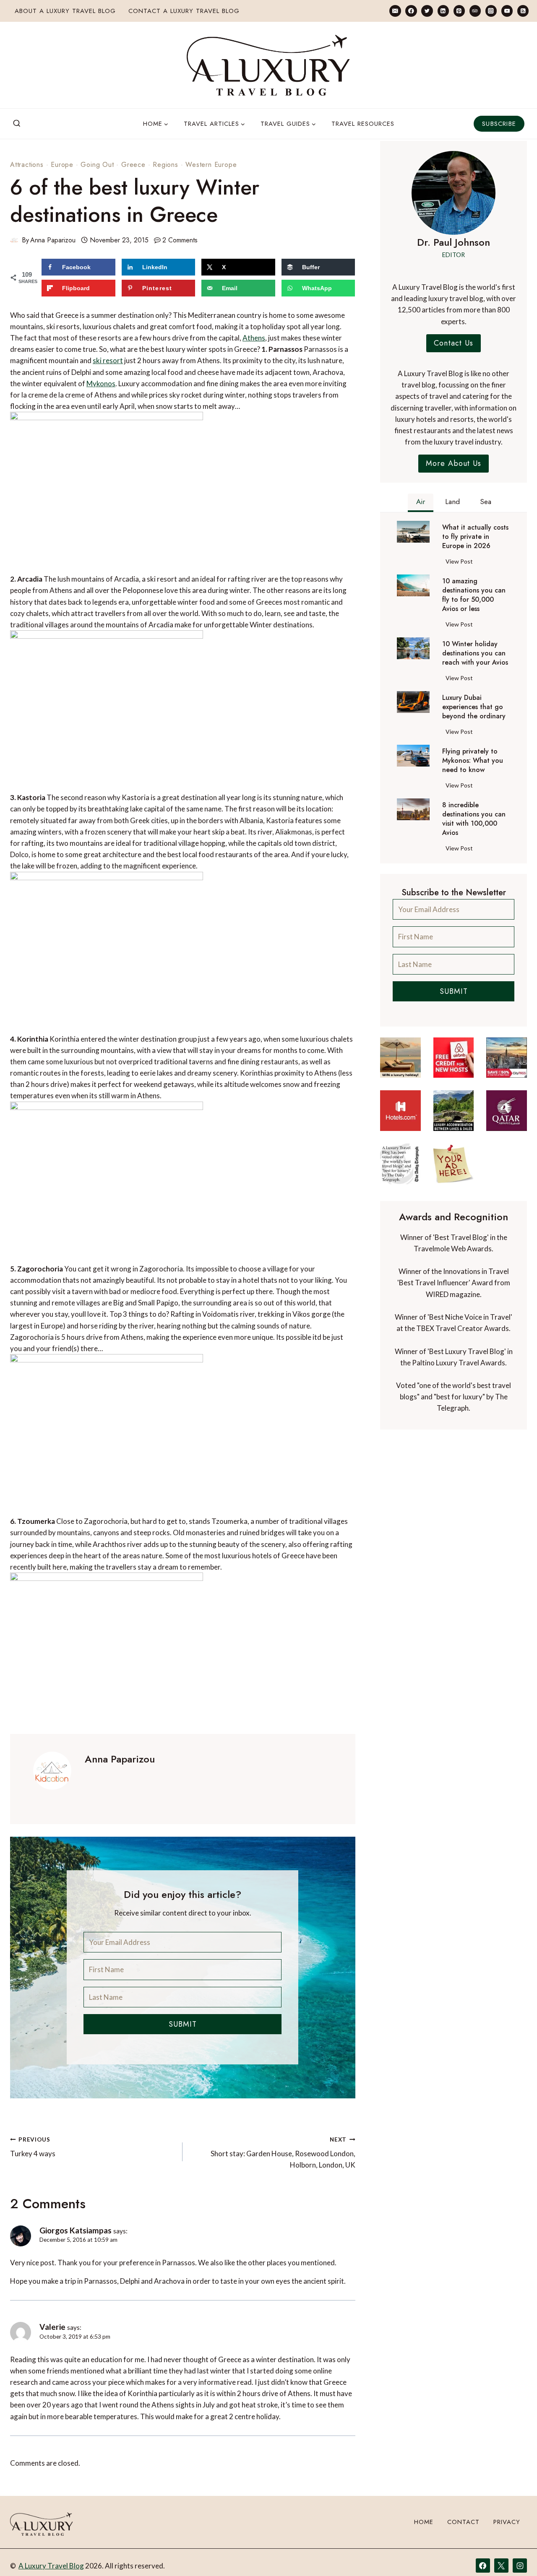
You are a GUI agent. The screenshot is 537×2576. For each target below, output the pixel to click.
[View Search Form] (17, 124)
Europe (62, 165)
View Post (461, 563)
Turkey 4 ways (33, 2147)
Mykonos (101, 383)
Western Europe (211, 165)
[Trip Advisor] (475, 11)
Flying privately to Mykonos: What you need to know (473, 761)
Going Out (97, 165)
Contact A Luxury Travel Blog (184, 11)
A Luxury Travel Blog (51, 2566)
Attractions (27, 165)
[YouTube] (507, 11)
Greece (133, 165)
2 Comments (180, 240)
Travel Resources (363, 124)
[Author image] (14, 240)
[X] (501, 2566)
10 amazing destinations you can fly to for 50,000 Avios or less (474, 595)
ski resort (108, 360)
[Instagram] (491, 11)
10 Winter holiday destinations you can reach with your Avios (475, 653)
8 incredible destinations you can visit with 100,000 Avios (474, 819)
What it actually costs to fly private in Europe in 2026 (475, 537)
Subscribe (499, 124)
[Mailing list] (395, 11)
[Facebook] (411, 11)
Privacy (507, 2522)
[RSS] (523, 11)
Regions (166, 165)
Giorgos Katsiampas (76, 2230)
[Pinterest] (459, 11)
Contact (463, 2522)
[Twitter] (427, 11)
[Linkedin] (443, 11)
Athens (254, 338)
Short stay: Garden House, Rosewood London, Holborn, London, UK (283, 2153)
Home (424, 2522)
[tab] (421, 503)
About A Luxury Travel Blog (65, 11)
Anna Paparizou (53, 240)
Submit (183, 2024)
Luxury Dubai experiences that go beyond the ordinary (474, 707)
